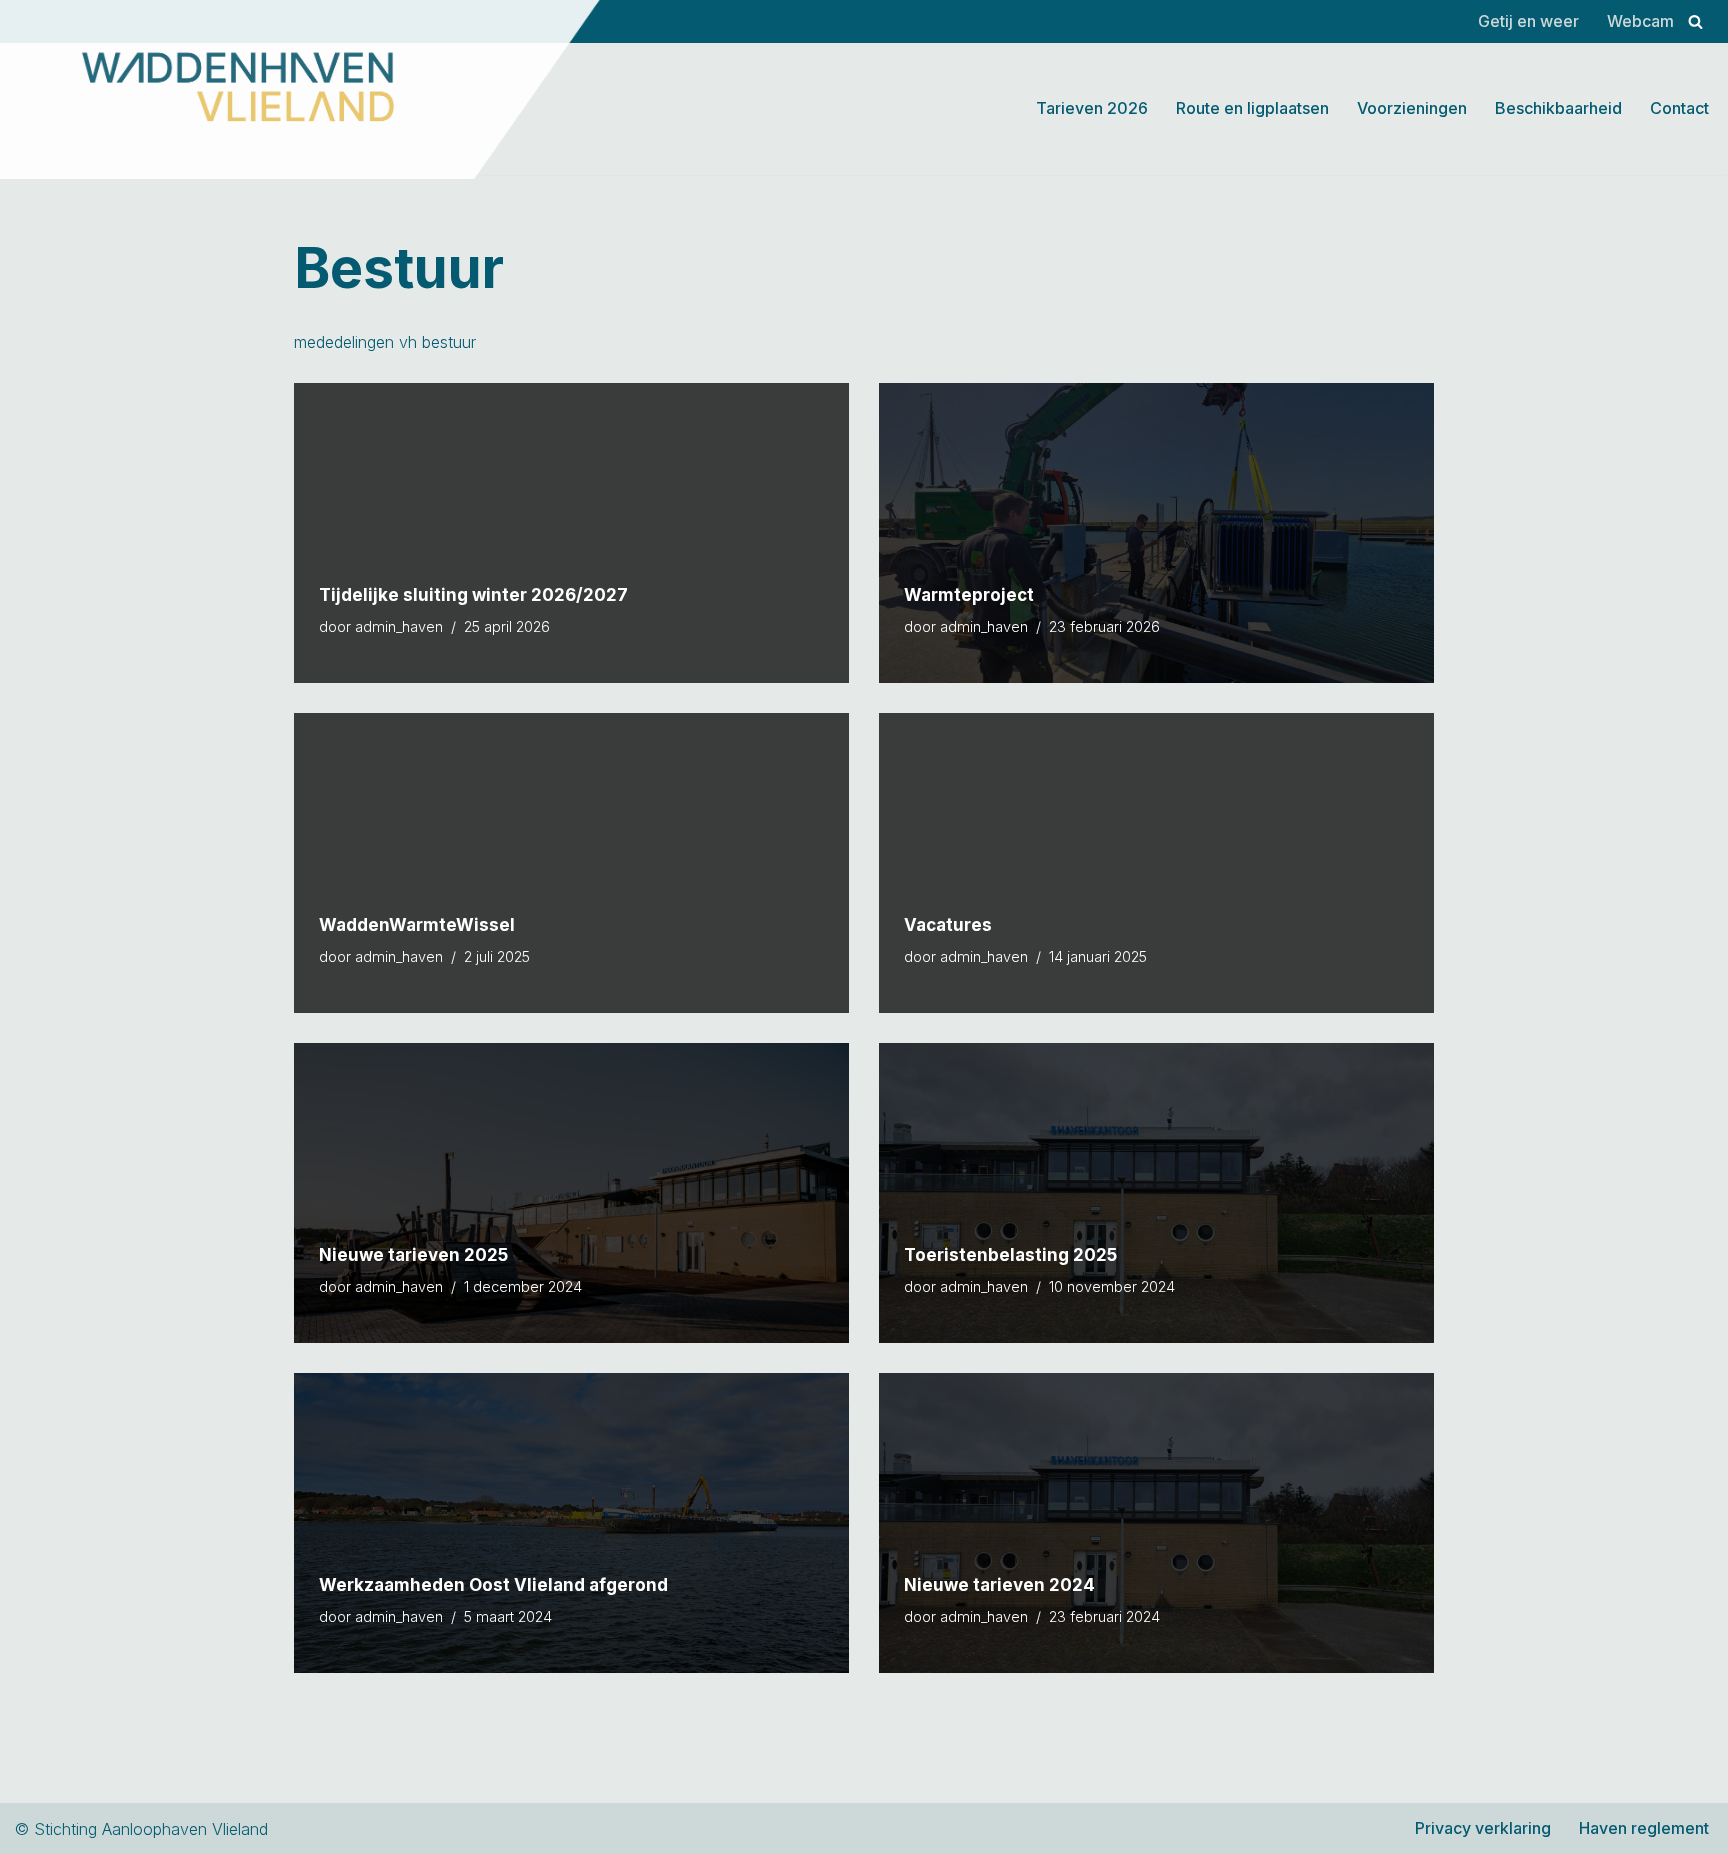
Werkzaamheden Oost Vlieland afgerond (493, 1585)
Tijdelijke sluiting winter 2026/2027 (473, 595)
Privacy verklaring (1483, 1828)
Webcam (1640, 21)
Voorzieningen (1412, 108)
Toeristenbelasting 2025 (1010, 1255)
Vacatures (948, 925)
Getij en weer (1528, 21)
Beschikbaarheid (1558, 108)
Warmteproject (969, 595)
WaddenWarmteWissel (417, 925)
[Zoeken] (1695, 21)
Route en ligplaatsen (1252, 108)
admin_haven (399, 626)
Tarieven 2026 (1092, 108)
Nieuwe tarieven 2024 (999, 1585)
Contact (1679, 108)
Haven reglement (1644, 1828)
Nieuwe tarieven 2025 (413, 1255)
